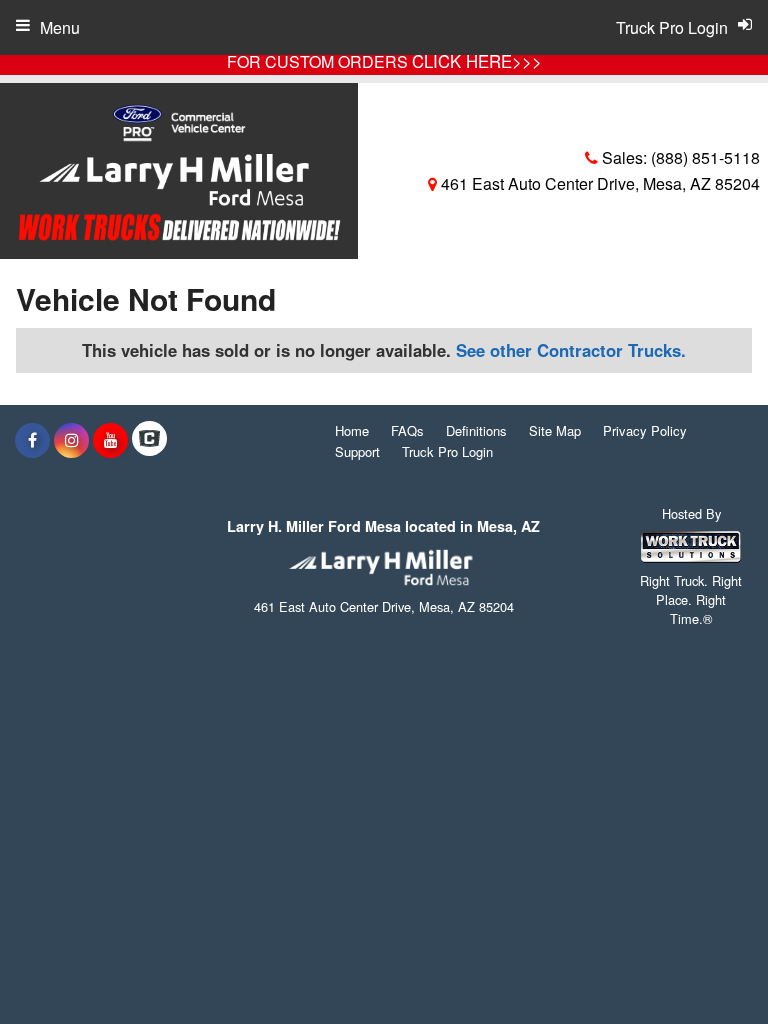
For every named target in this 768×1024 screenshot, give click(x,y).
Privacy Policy (645, 430)
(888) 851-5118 (705, 157)
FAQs (407, 430)
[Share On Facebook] (32, 440)
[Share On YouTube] (110, 440)
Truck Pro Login (447, 451)
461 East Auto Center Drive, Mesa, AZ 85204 (598, 183)
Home (352, 430)
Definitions (476, 430)
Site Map (555, 430)
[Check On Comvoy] (149, 440)
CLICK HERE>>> (477, 61)
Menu (60, 27)
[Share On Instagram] (71, 440)
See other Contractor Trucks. (571, 350)
